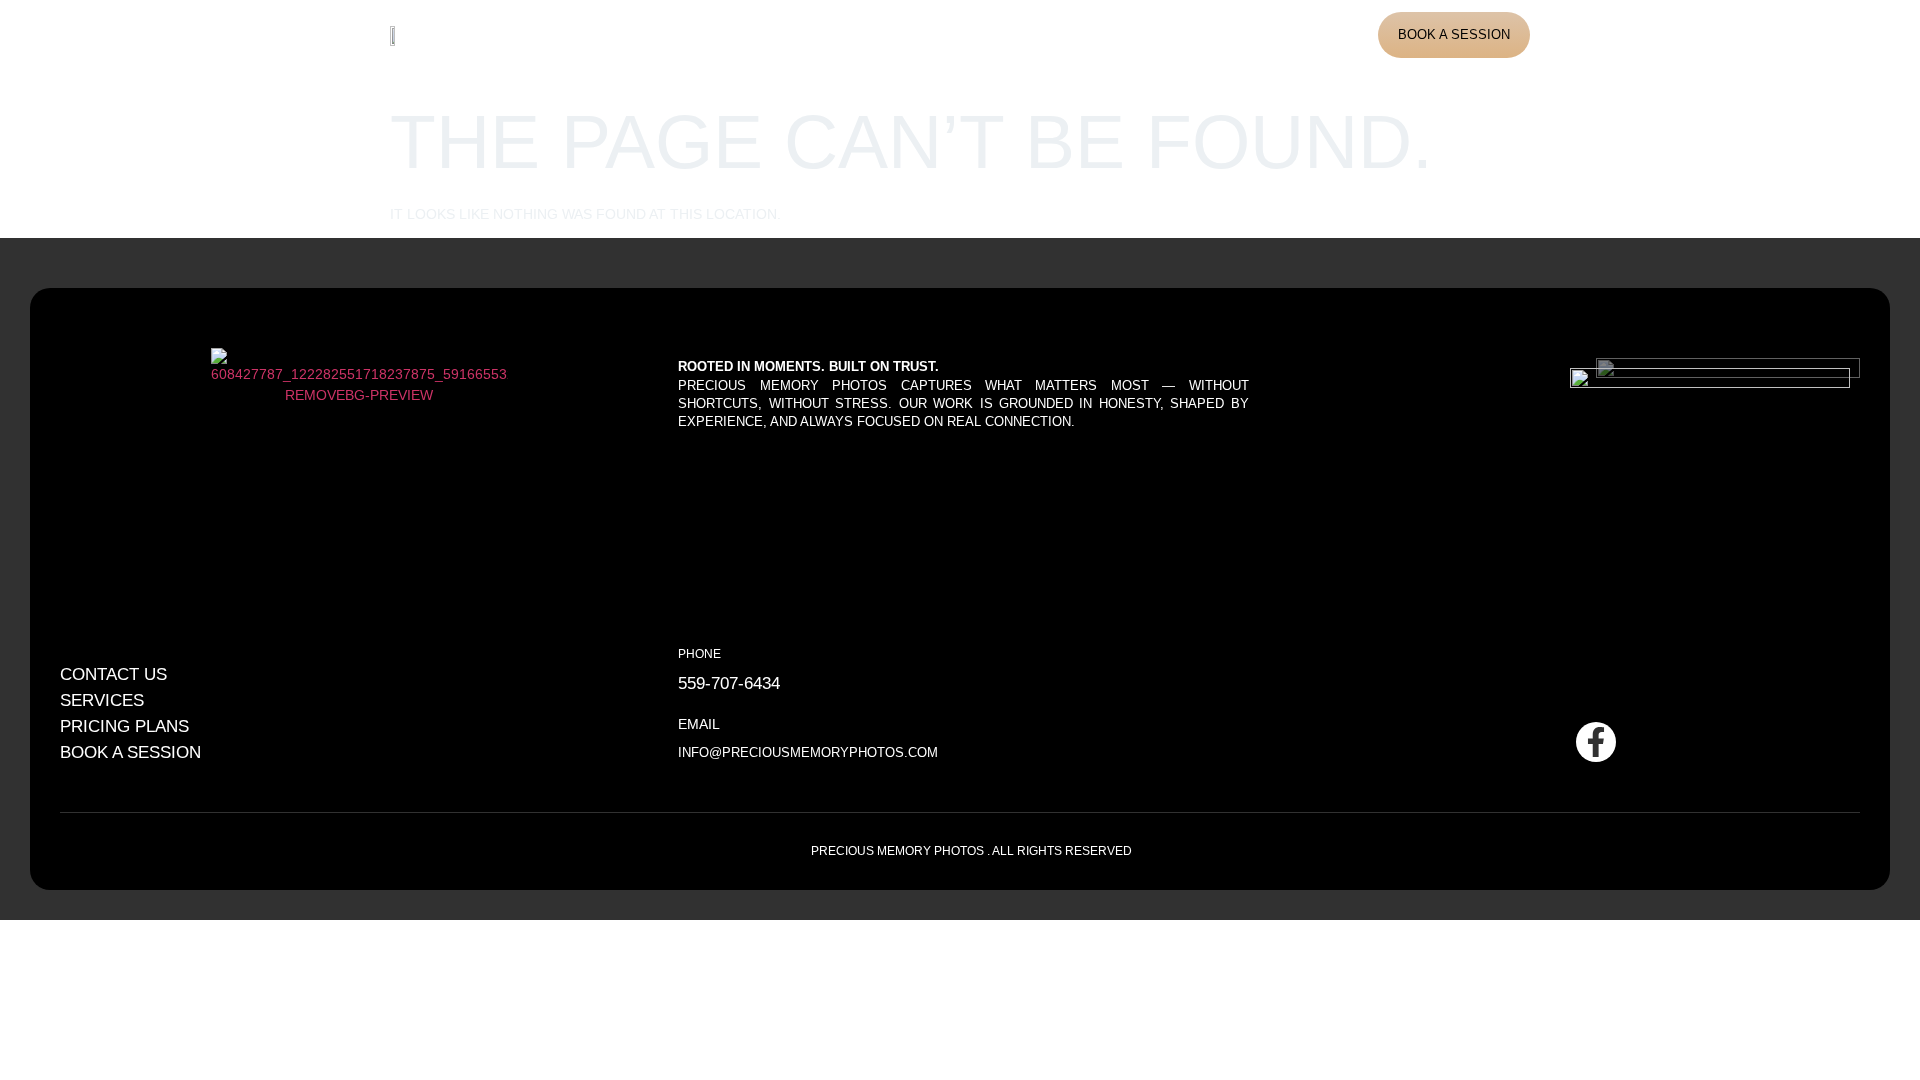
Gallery (894, 34)
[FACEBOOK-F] (1596, 742)
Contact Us (1070, 34)
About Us (703, 34)
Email (699, 724)
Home (620, 34)
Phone (699, 653)
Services (800, 34)
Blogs (976, 34)
